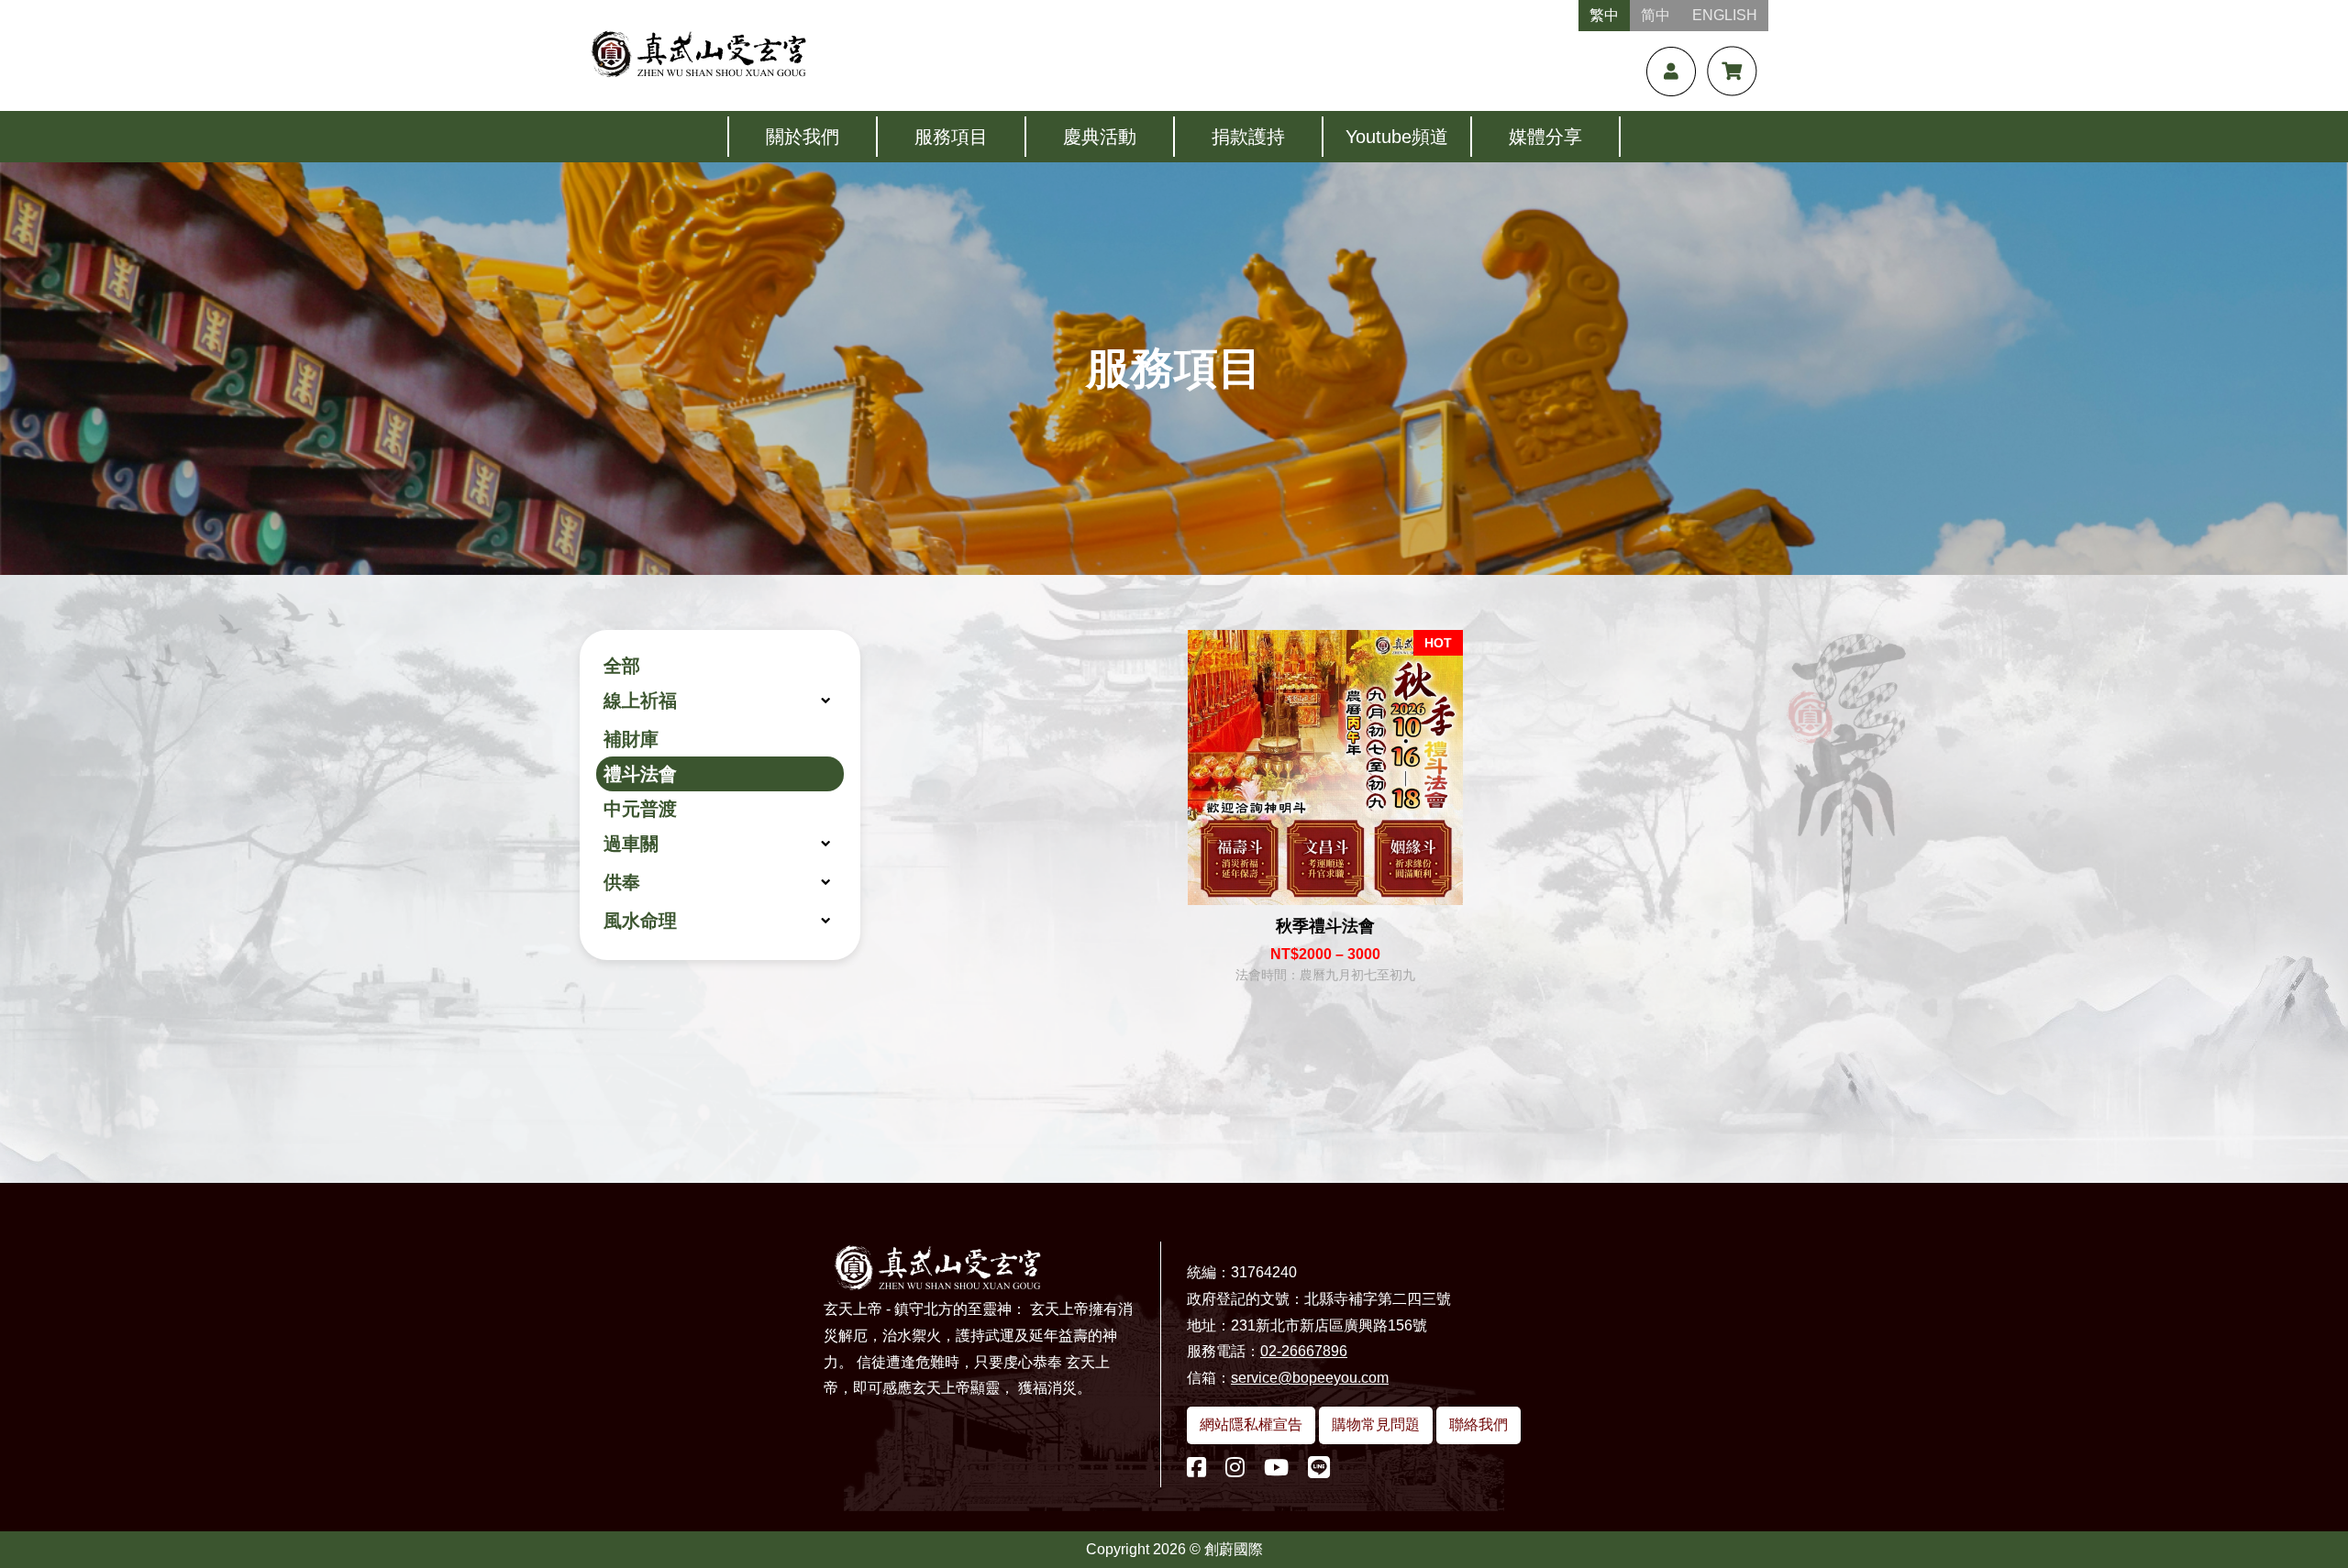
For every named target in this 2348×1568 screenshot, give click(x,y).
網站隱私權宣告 (1251, 1424)
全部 (622, 666)
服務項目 (951, 137)
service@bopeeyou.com (1310, 1378)
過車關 (631, 844)
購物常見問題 (1376, 1424)
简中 (1656, 15)
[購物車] (1732, 71)
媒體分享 (1545, 137)
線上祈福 (640, 701)
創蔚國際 (1234, 1549)
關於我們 (803, 137)
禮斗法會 (640, 774)
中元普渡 (640, 809)
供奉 (622, 882)
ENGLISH (1725, 15)
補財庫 (631, 739)
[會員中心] (1671, 72)
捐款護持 (1248, 137)
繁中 (1604, 15)
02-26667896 (1304, 1351)
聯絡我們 (1479, 1424)
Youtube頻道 (1397, 137)
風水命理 (640, 921)
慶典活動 (1100, 137)
